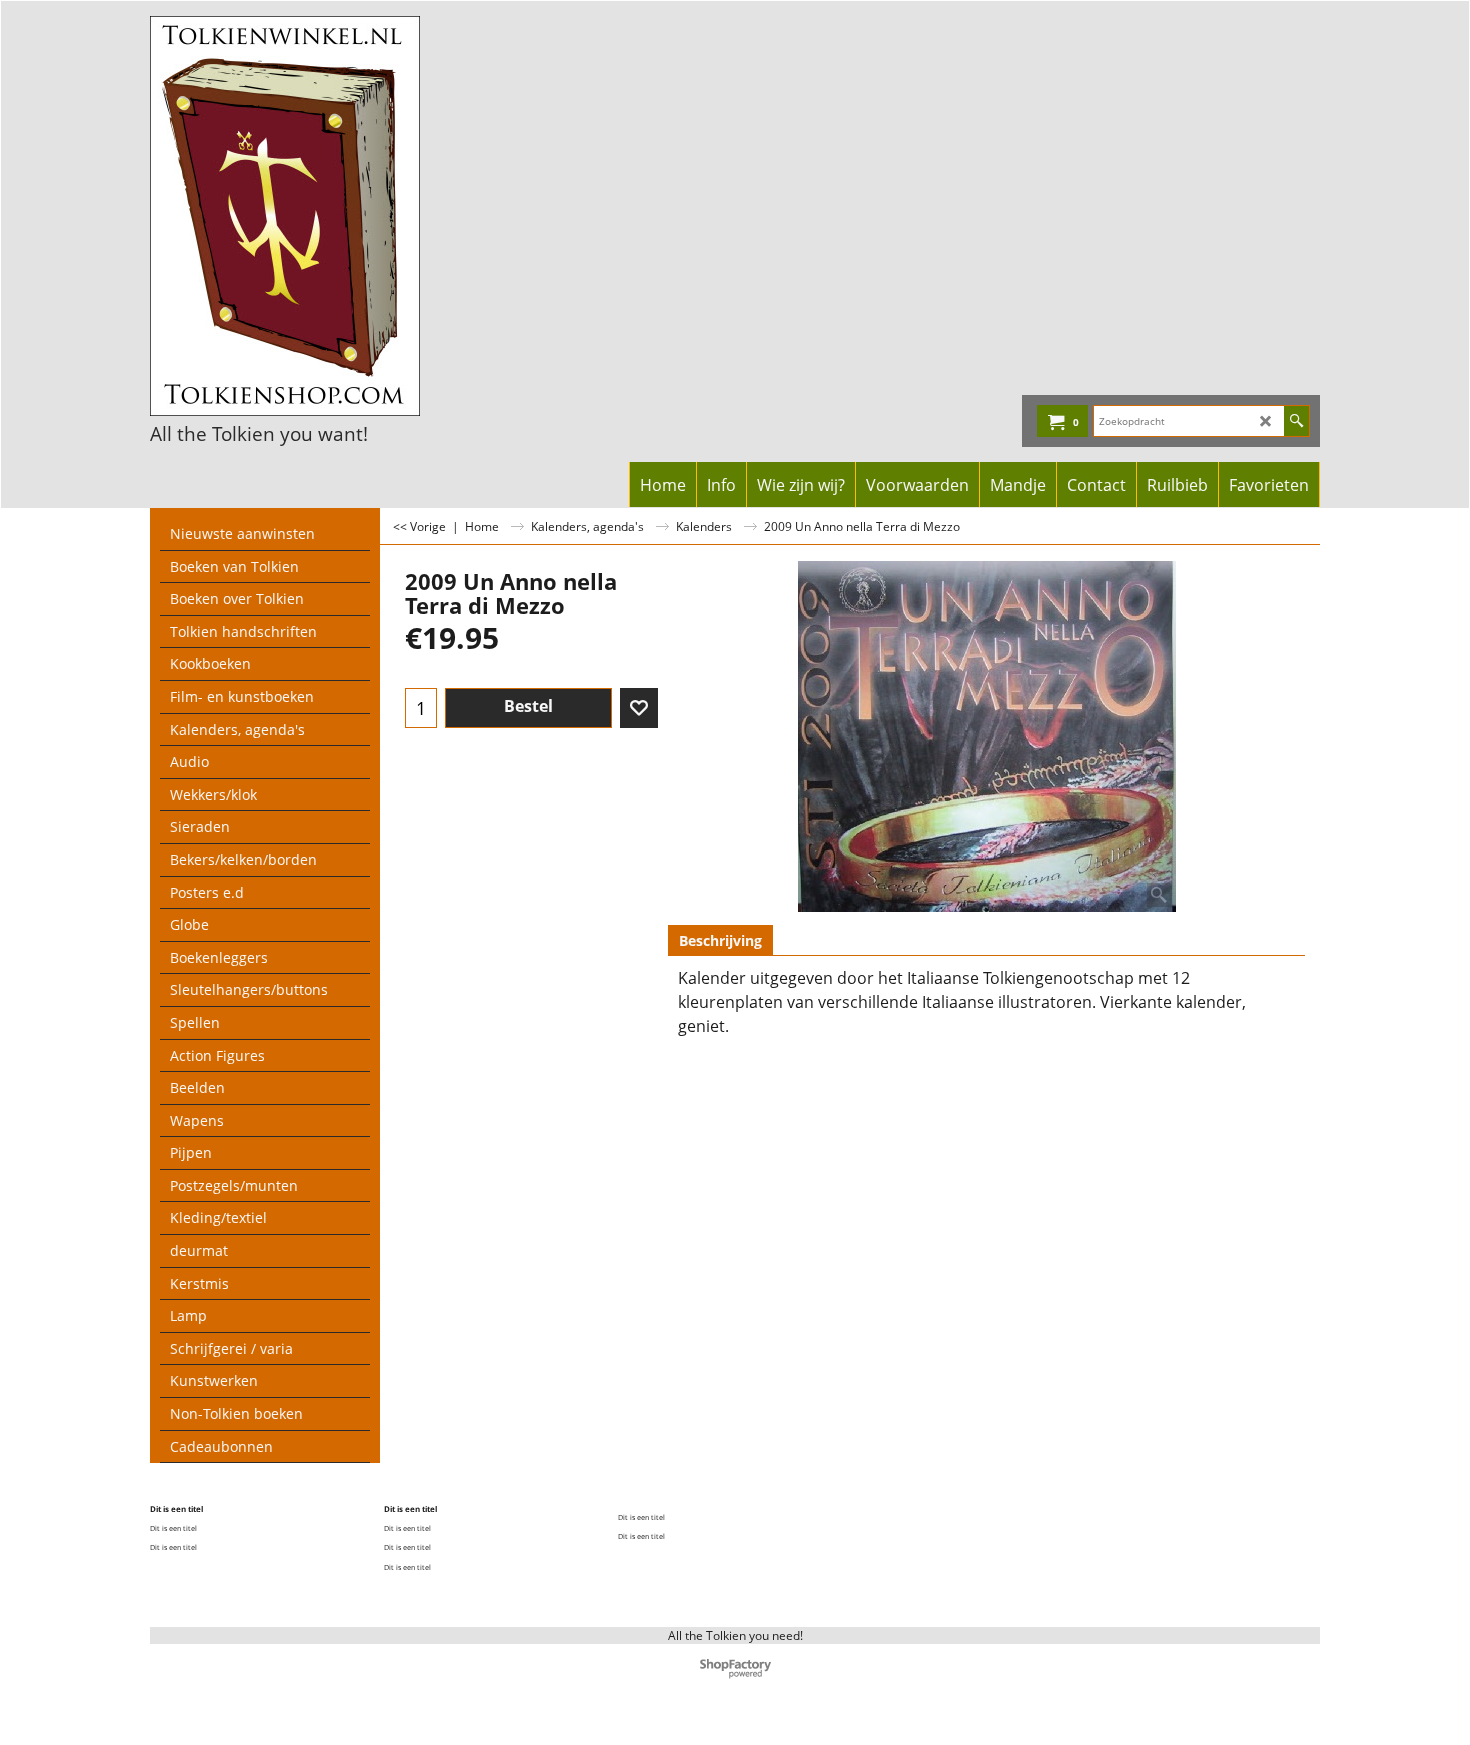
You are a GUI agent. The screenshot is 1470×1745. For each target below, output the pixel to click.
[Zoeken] (1296, 421)
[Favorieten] (639, 708)
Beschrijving (720, 940)
